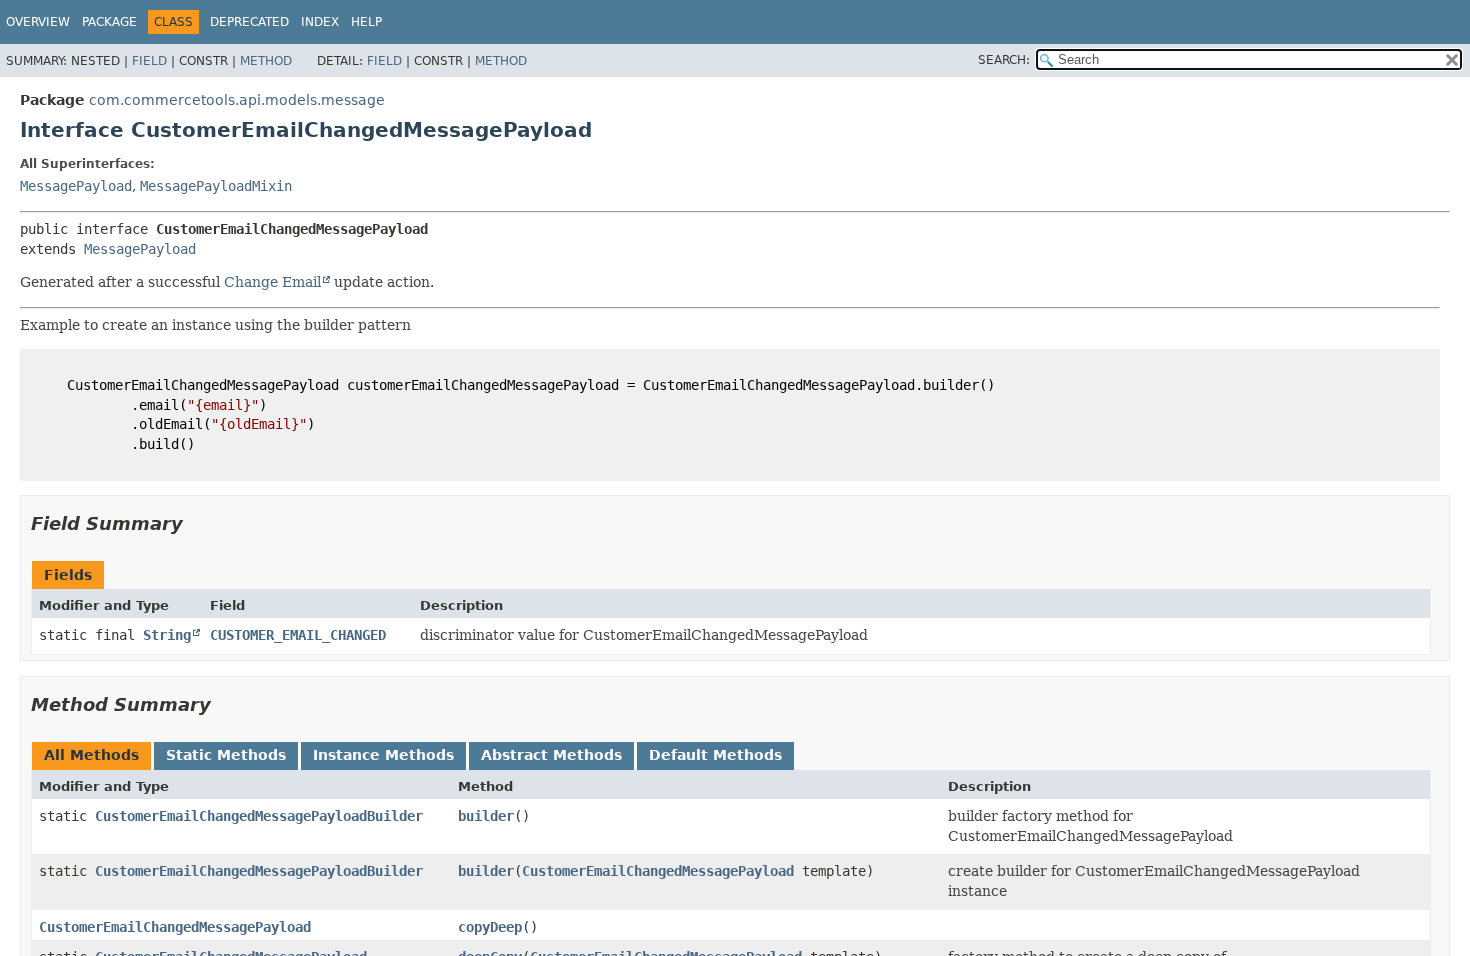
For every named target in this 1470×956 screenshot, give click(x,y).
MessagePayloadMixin (216, 186)
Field (149, 61)
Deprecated (249, 22)
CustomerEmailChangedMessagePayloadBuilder (259, 816)
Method (266, 61)
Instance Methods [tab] (383, 755)
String (167, 635)
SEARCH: (1004, 60)
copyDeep (490, 927)
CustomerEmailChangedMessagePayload (658, 871)
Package (109, 22)
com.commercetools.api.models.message (237, 100)
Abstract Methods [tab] (551, 755)
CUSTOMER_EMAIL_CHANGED (298, 635)
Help (366, 22)
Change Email (272, 282)
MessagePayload (76, 186)
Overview (38, 22)
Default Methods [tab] (715, 755)
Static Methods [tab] (226, 755)
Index (320, 22)
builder (486, 816)
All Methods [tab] (91, 755)
